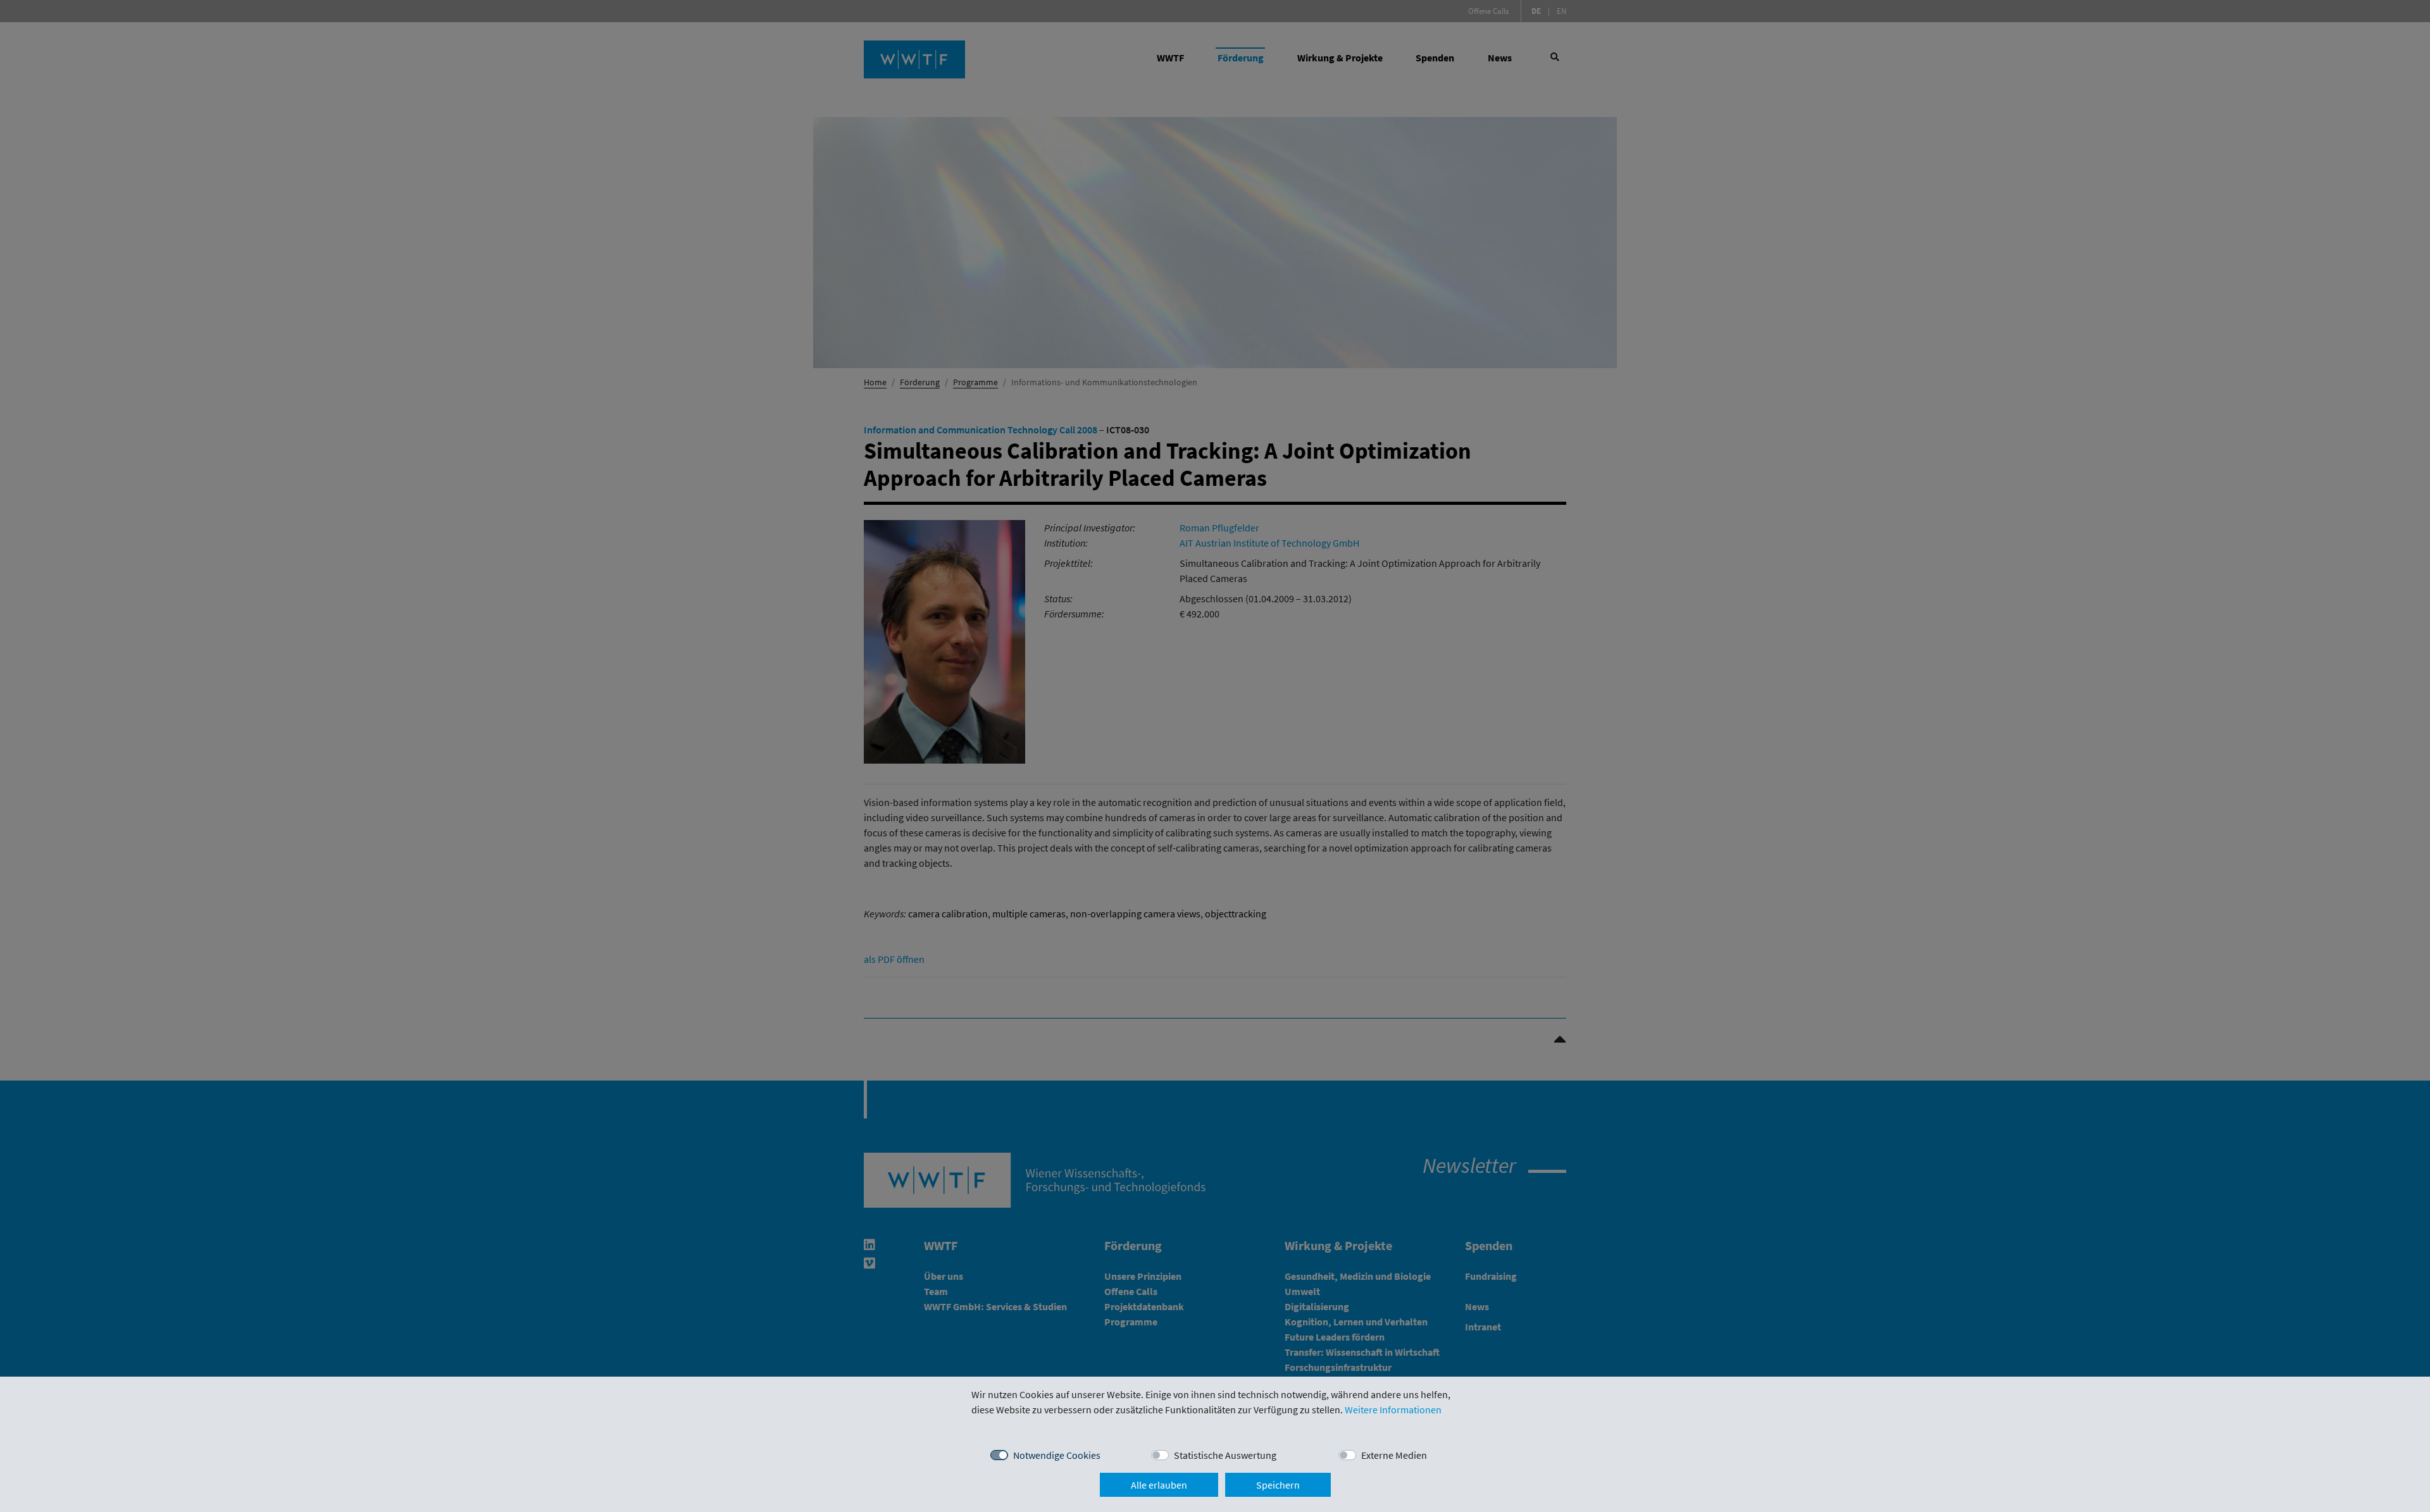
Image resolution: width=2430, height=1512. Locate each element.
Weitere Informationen (1393, 1410)
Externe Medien (1394, 1455)
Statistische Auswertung (1225, 1455)
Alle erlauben (1159, 1485)
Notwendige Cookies (1057, 1455)
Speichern (1278, 1485)
